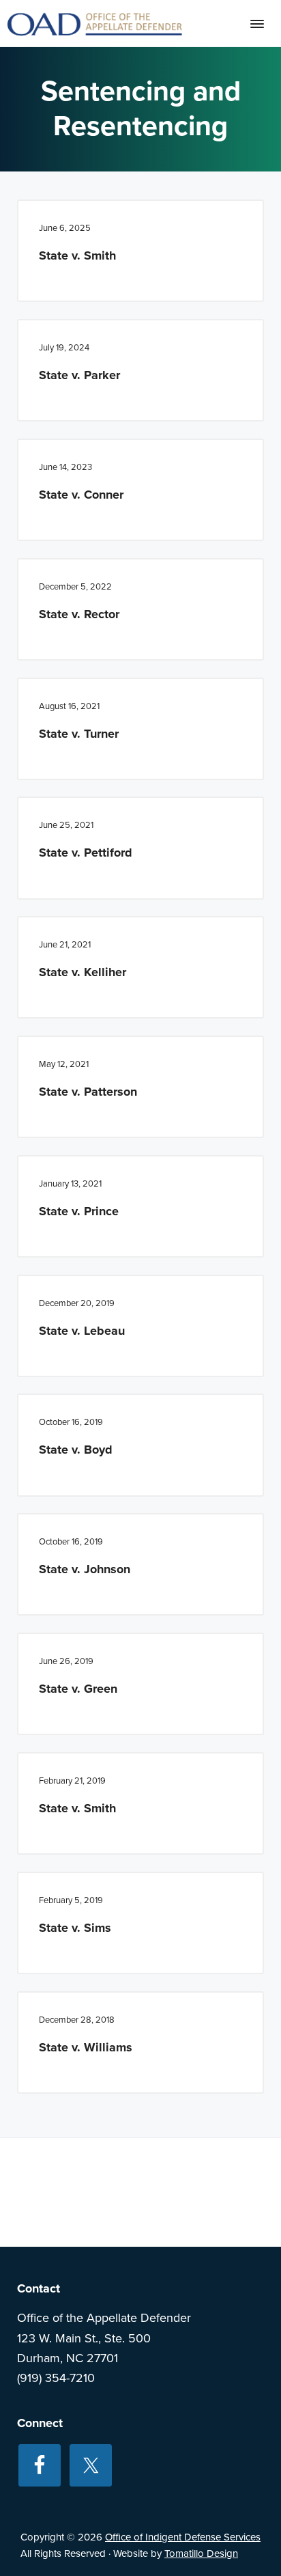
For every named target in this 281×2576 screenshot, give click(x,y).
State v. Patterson (88, 1092)
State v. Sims (75, 1928)
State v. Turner (79, 734)
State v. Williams (86, 2047)
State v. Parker (79, 375)
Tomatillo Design (201, 2553)
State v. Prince (79, 1211)
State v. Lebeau (82, 1331)
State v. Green (78, 1689)
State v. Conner (81, 495)
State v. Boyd (76, 1450)
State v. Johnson (85, 1569)
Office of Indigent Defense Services (183, 2537)
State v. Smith (77, 255)
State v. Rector (79, 614)
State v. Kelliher (83, 972)
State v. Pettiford (86, 853)
